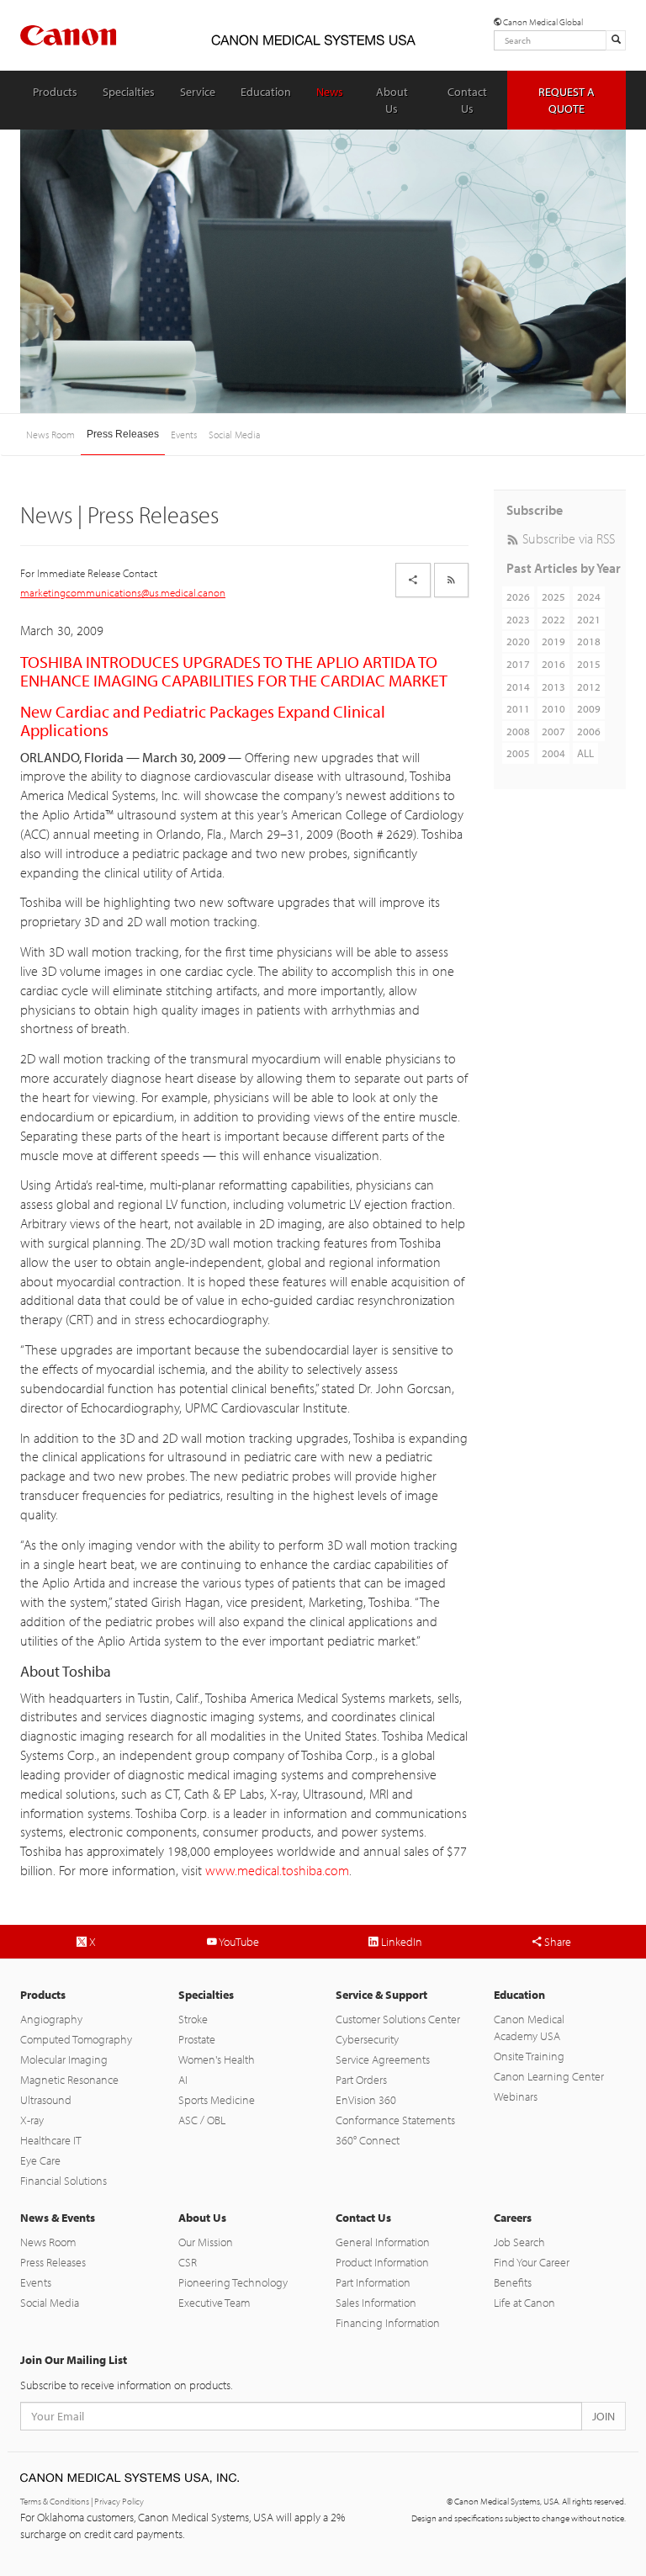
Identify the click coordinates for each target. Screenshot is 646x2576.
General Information (383, 2242)
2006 (589, 731)
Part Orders (361, 2080)
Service (198, 92)
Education (266, 92)
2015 (589, 664)
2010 (553, 708)
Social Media (234, 435)
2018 (589, 641)
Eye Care (40, 2160)
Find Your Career (532, 2262)
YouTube (238, 1942)
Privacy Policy (119, 2501)
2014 (518, 686)
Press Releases (123, 434)
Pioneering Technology (233, 2282)
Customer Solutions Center (398, 2019)
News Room (50, 435)
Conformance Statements (395, 2120)
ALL (585, 753)
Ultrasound (46, 2100)
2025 (553, 596)
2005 (518, 753)
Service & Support (381, 1995)
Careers (513, 2218)
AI (183, 2080)
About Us (392, 100)
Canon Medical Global (542, 22)
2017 (518, 664)
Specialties (129, 92)
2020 (518, 641)
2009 (589, 708)
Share (556, 1942)
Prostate (197, 2039)
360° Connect (368, 2140)
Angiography (51, 2019)
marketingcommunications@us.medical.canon (123, 592)
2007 (553, 731)
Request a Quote (567, 100)
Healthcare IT (51, 2140)
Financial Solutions (64, 2181)
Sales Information (376, 2303)
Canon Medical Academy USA (529, 2027)
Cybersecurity (367, 2039)
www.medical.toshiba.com (277, 1870)
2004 (553, 753)
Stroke (193, 2019)
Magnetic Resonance (69, 2080)
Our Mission (206, 2242)
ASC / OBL (202, 2120)
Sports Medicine (217, 2100)
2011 (518, 708)
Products (55, 92)
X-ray (32, 2120)
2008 (518, 731)
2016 (553, 664)
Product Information (382, 2262)
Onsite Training (529, 2056)
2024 (589, 596)
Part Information (373, 2282)
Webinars (516, 2096)
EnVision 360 (366, 2100)
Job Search (519, 2242)
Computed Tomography (76, 2039)
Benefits (513, 2282)
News (330, 92)
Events (184, 435)
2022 (553, 619)
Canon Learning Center (549, 2076)
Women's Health (217, 2059)
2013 (553, 686)
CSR (188, 2262)
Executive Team (214, 2303)
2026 (518, 596)
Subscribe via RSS (567, 538)
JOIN (604, 2416)
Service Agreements (383, 2059)
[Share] (413, 580)
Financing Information (388, 2323)
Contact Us (467, 100)
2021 (589, 619)
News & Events (58, 2218)
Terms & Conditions (55, 2501)
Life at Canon (524, 2303)
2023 (518, 619)
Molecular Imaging (64, 2059)
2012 (589, 686)
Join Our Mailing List (74, 2360)
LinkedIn (400, 1942)
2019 (553, 641)
